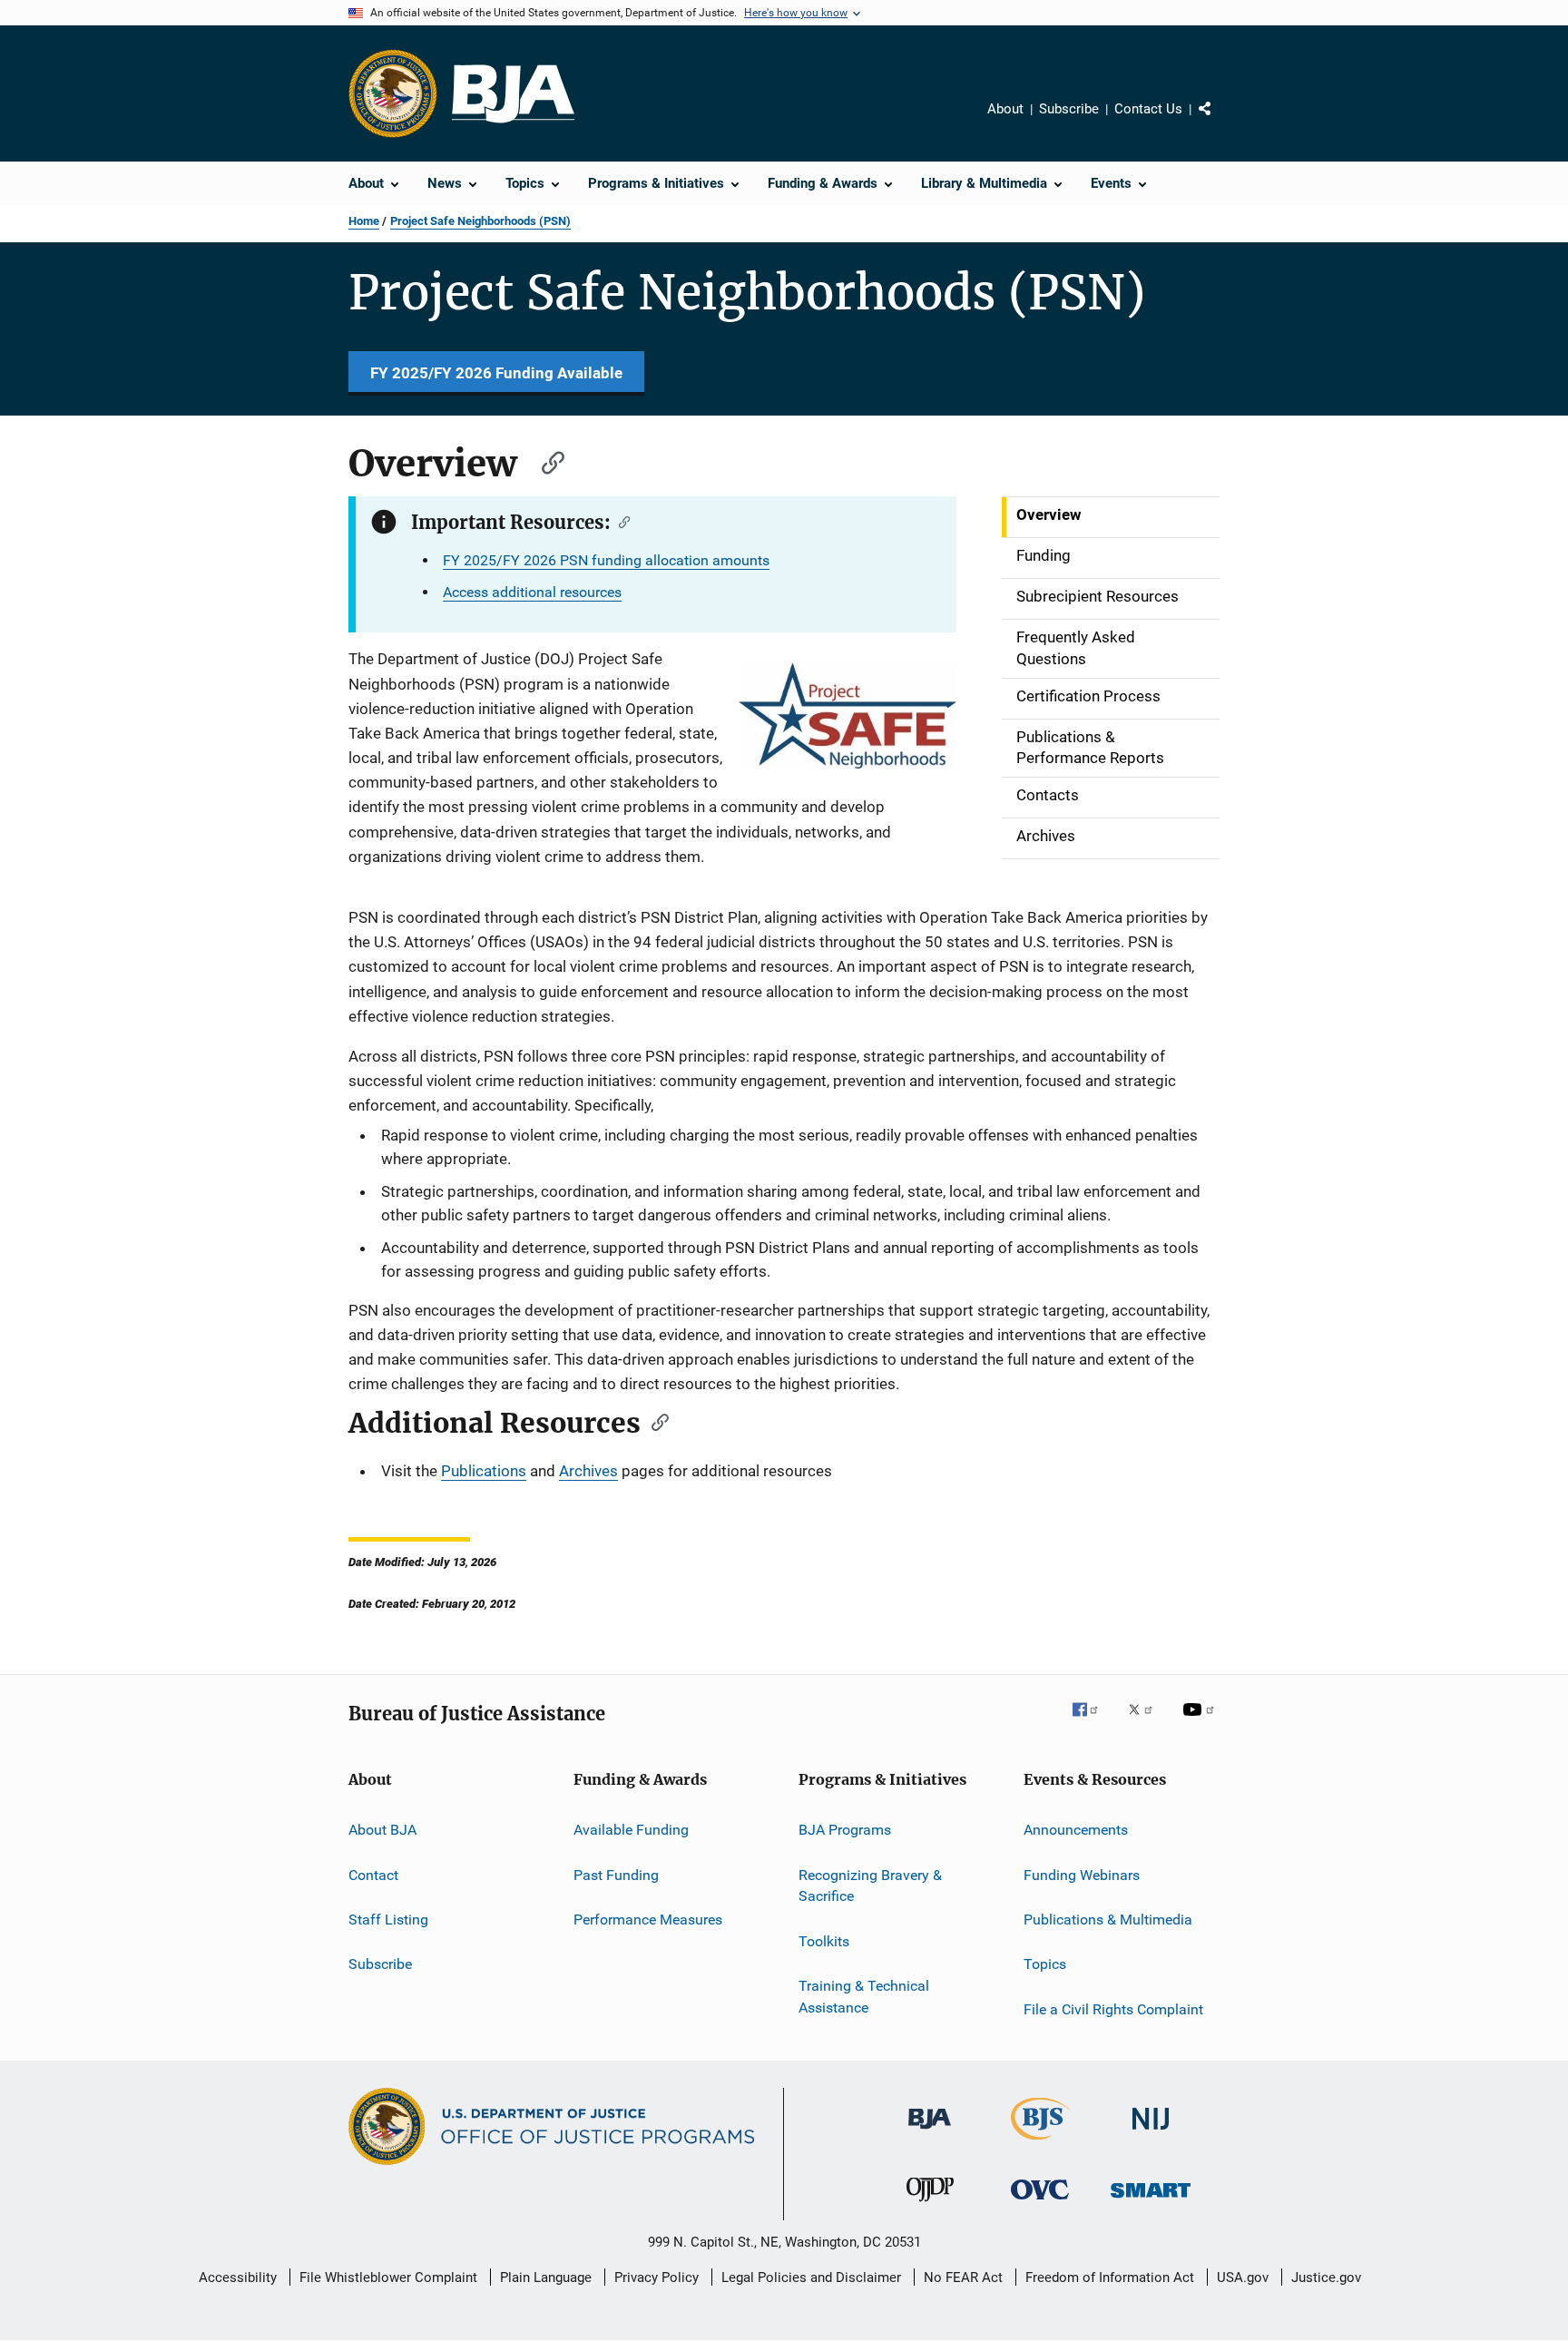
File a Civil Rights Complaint (1113, 2009)
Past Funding (616, 1874)
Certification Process (1088, 696)
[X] (1147, 1722)
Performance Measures (648, 1920)
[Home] (513, 94)
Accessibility (238, 2277)
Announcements (1076, 1830)
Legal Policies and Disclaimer (811, 2277)
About (1005, 109)
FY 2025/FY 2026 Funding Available (496, 373)
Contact (373, 1874)
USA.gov (1243, 2277)
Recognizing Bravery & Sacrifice (870, 1885)
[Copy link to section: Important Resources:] (620, 521)
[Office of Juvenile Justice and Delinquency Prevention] (930, 2205)
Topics (1045, 1964)
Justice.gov (1326, 2277)
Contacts (1048, 795)
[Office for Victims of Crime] (1040, 2203)
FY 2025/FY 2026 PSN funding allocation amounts (606, 560)
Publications (484, 1471)
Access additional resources (532, 592)
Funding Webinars (1082, 1874)
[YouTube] (1201, 1722)
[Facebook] (1093, 1722)
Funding (1044, 555)
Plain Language (546, 2277)
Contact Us (1148, 109)
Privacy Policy (657, 2277)
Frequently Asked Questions (1076, 648)
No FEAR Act (963, 2277)
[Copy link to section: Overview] (544, 460)
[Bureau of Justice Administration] (930, 2132)
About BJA (382, 1830)
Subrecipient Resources (1098, 596)
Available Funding (631, 1830)
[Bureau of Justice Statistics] (1040, 2143)
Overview (1049, 514)
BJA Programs (845, 1830)
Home (364, 221)
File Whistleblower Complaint (388, 2277)
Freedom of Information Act (1110, 2277)
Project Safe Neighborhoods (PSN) (480, 221)
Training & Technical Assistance (864, 1997)
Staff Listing (388, 1920)
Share (1220, 122)
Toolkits (824, 1941)
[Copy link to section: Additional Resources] (654, 1421)
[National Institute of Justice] (1151, 2133)
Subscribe (1069, 109)
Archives (1046, 836)
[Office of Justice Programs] (393, 93)
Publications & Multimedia (1108, 1920)
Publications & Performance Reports (1090, 748)
